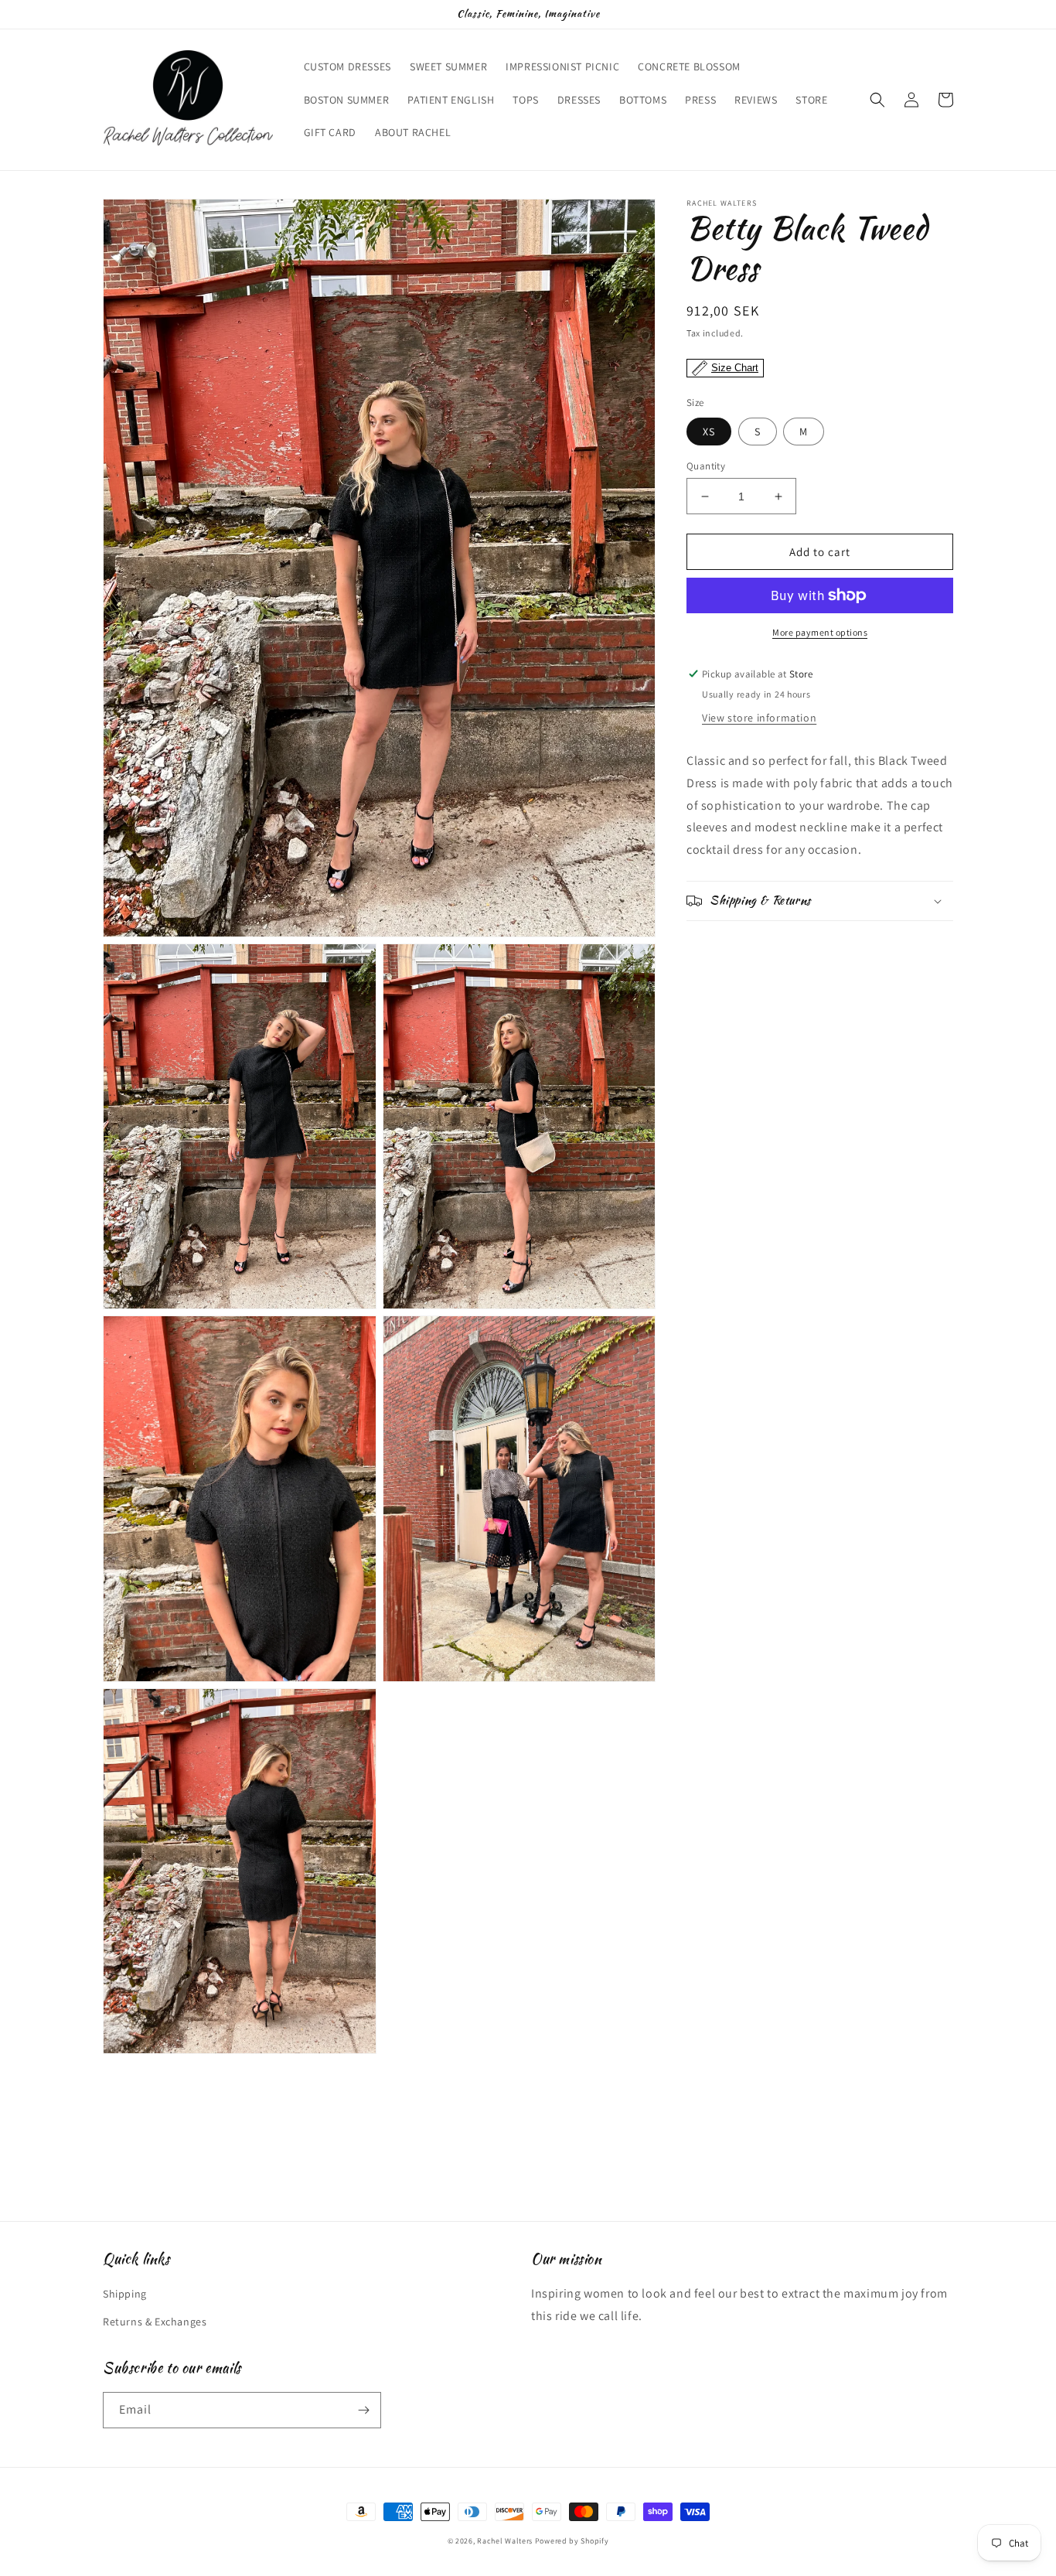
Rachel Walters (505, 2541)
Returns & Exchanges (155, 2322)
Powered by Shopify (572, 2541)
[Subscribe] (363, 2410)
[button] (877, 100)
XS (709, 432)
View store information (759, 718)
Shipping (125, 2294)
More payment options (820, 632)
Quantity (706, 466)
